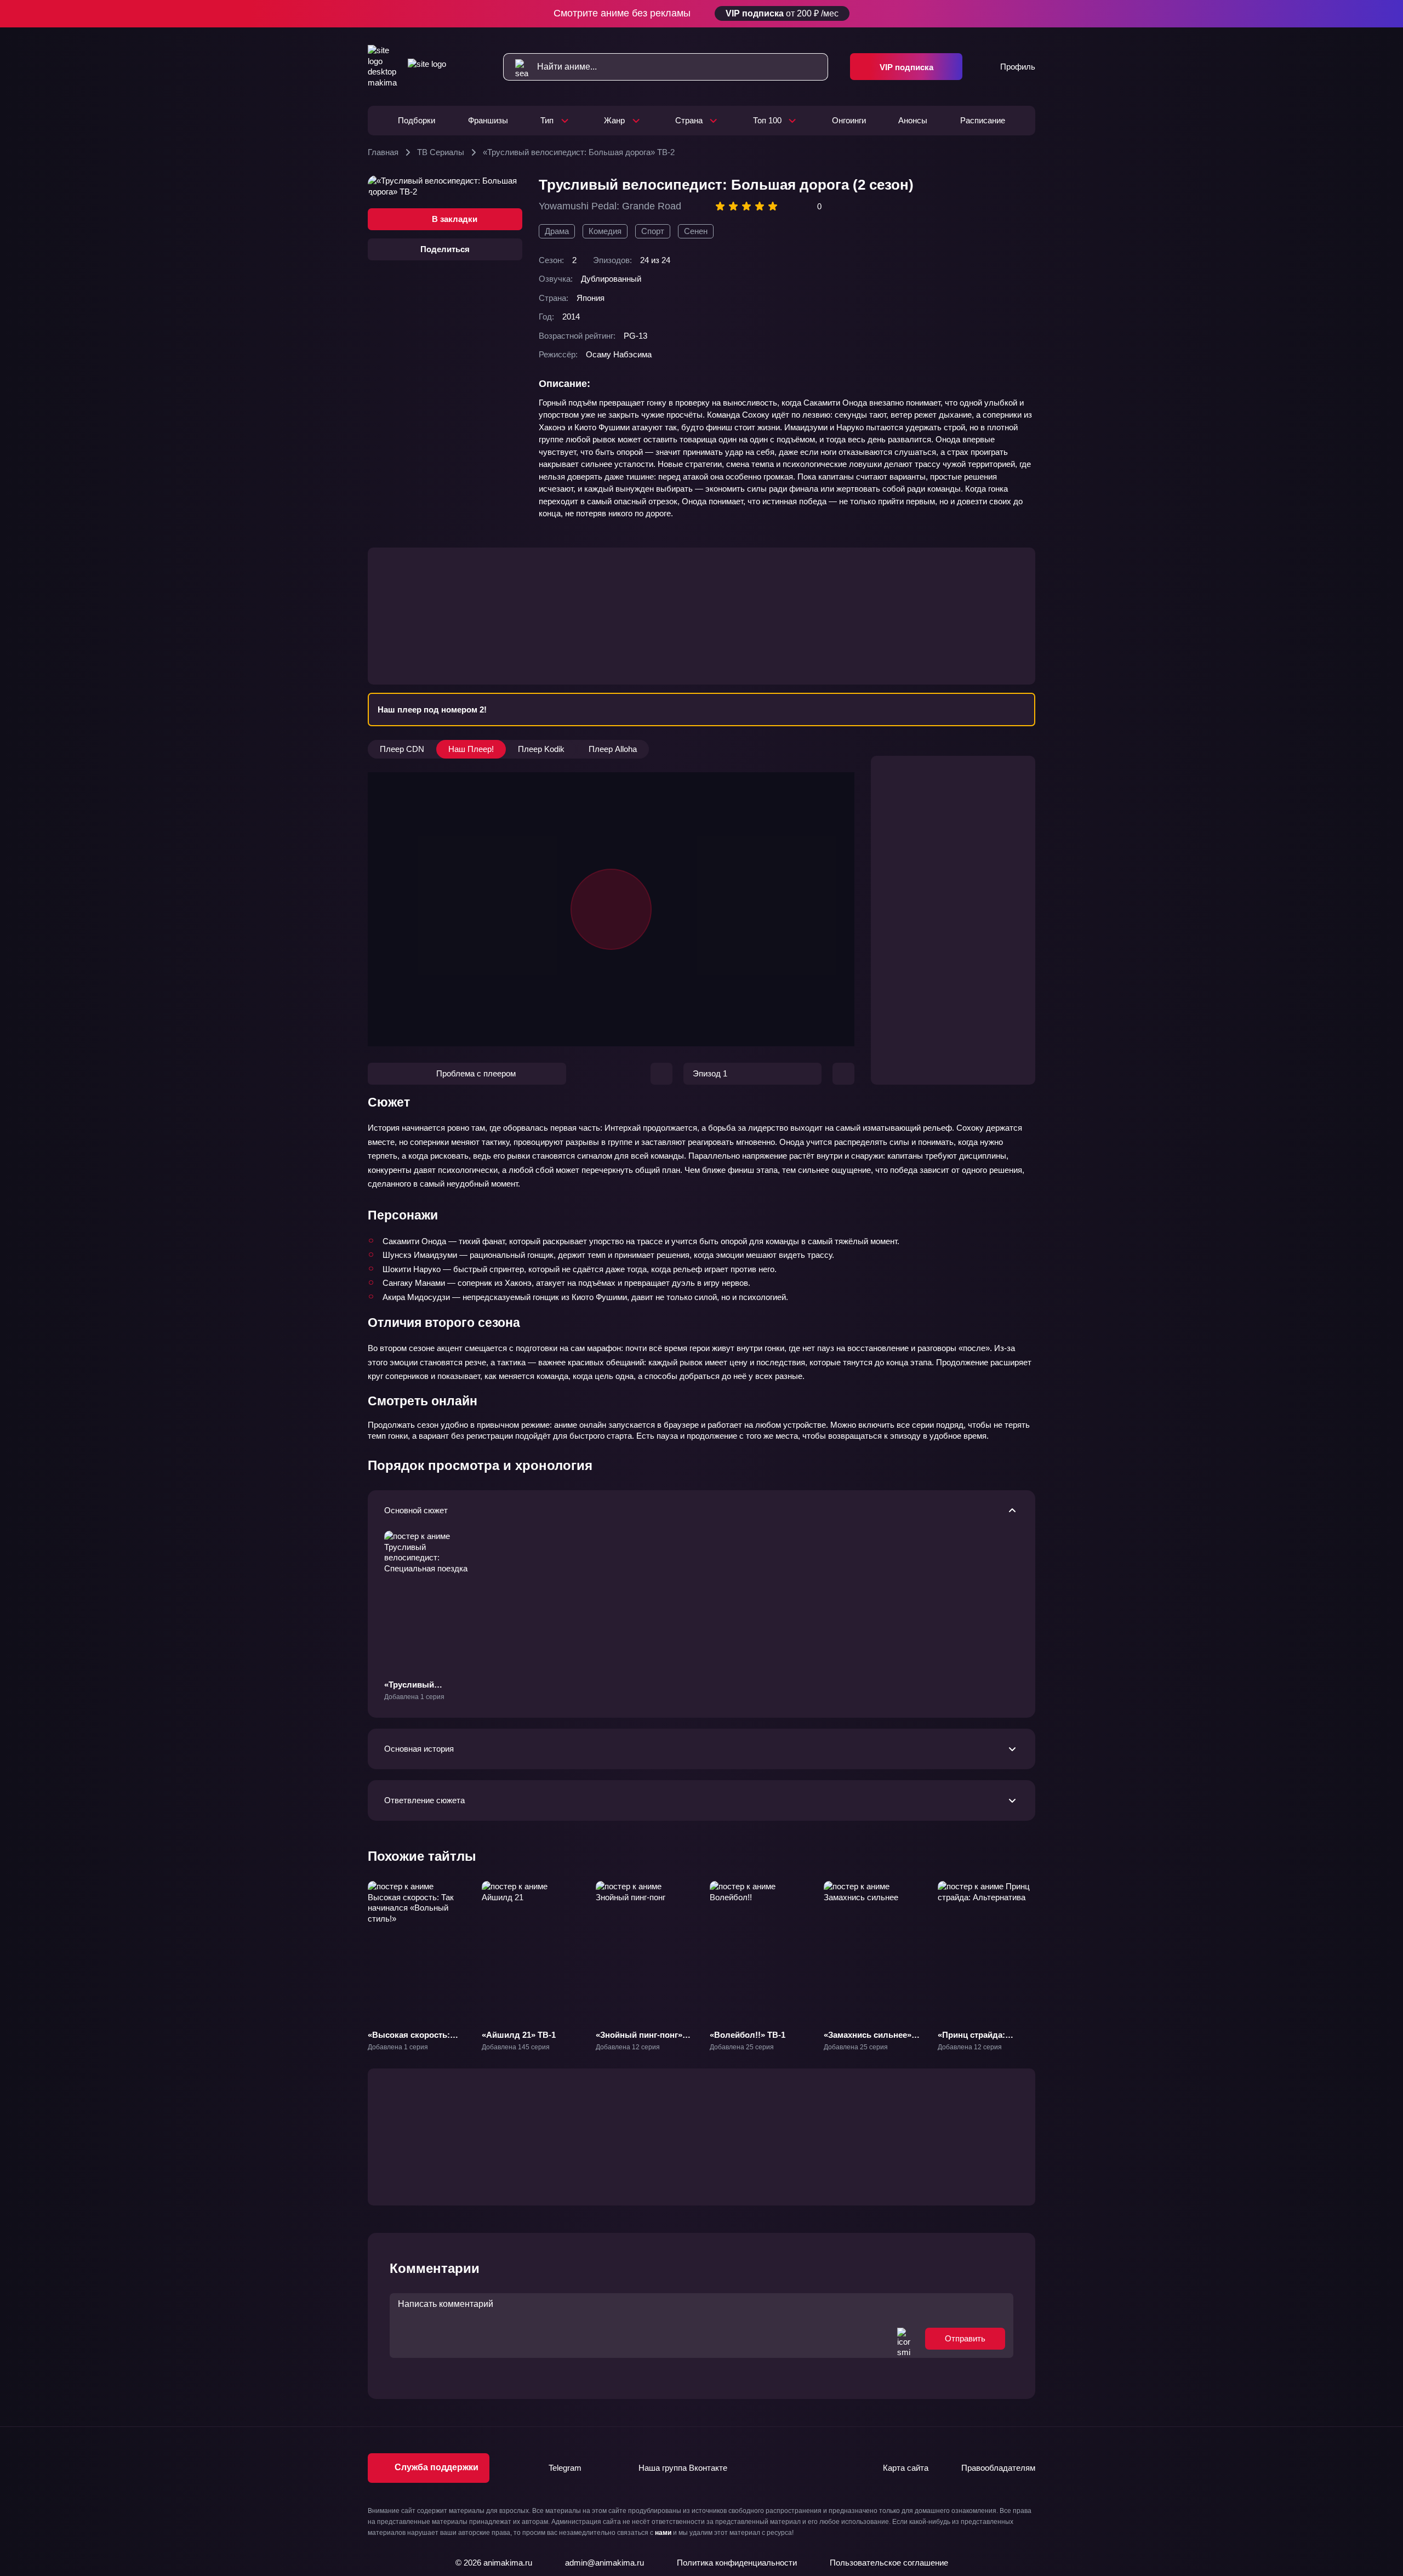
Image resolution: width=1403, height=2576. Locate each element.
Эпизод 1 (710, 1073)
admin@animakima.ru (604, 2563)
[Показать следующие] (1045, 1951)
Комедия (605, 231)
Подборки (417, 120)
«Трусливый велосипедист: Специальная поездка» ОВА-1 (431, 1701)
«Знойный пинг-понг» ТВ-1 (639, 2040)
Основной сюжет (416, 1510)
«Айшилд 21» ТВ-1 (519, 2035)
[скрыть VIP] (1029, 14)
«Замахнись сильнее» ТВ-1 (868, 2040)
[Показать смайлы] (904, 2339)
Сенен (696, 231)
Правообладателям (998, 2468)
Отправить (965, 2338)
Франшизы (488, 120)
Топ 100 (767, 120)
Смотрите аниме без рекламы (696, 13)
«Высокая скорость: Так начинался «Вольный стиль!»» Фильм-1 (409, 2051)
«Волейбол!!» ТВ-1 (748, 2035)
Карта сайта (906, 2468)
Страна (689, 120)
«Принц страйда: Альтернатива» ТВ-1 (978, 2040)
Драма (557, 231)
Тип (547, 120)
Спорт (653, 231)
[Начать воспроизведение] (611, 909)
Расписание (983, 120)
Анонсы (913, 120)
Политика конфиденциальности (737, 2563)
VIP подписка (906, 67)
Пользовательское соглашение (889, 2563)
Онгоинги (849, 120)
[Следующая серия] (843, 1074)
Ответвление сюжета (424, 1800)
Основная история (419, 1749)
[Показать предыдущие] (358, 1951)
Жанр (614, 120)
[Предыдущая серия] (661, 1074)
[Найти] (516, 67)
